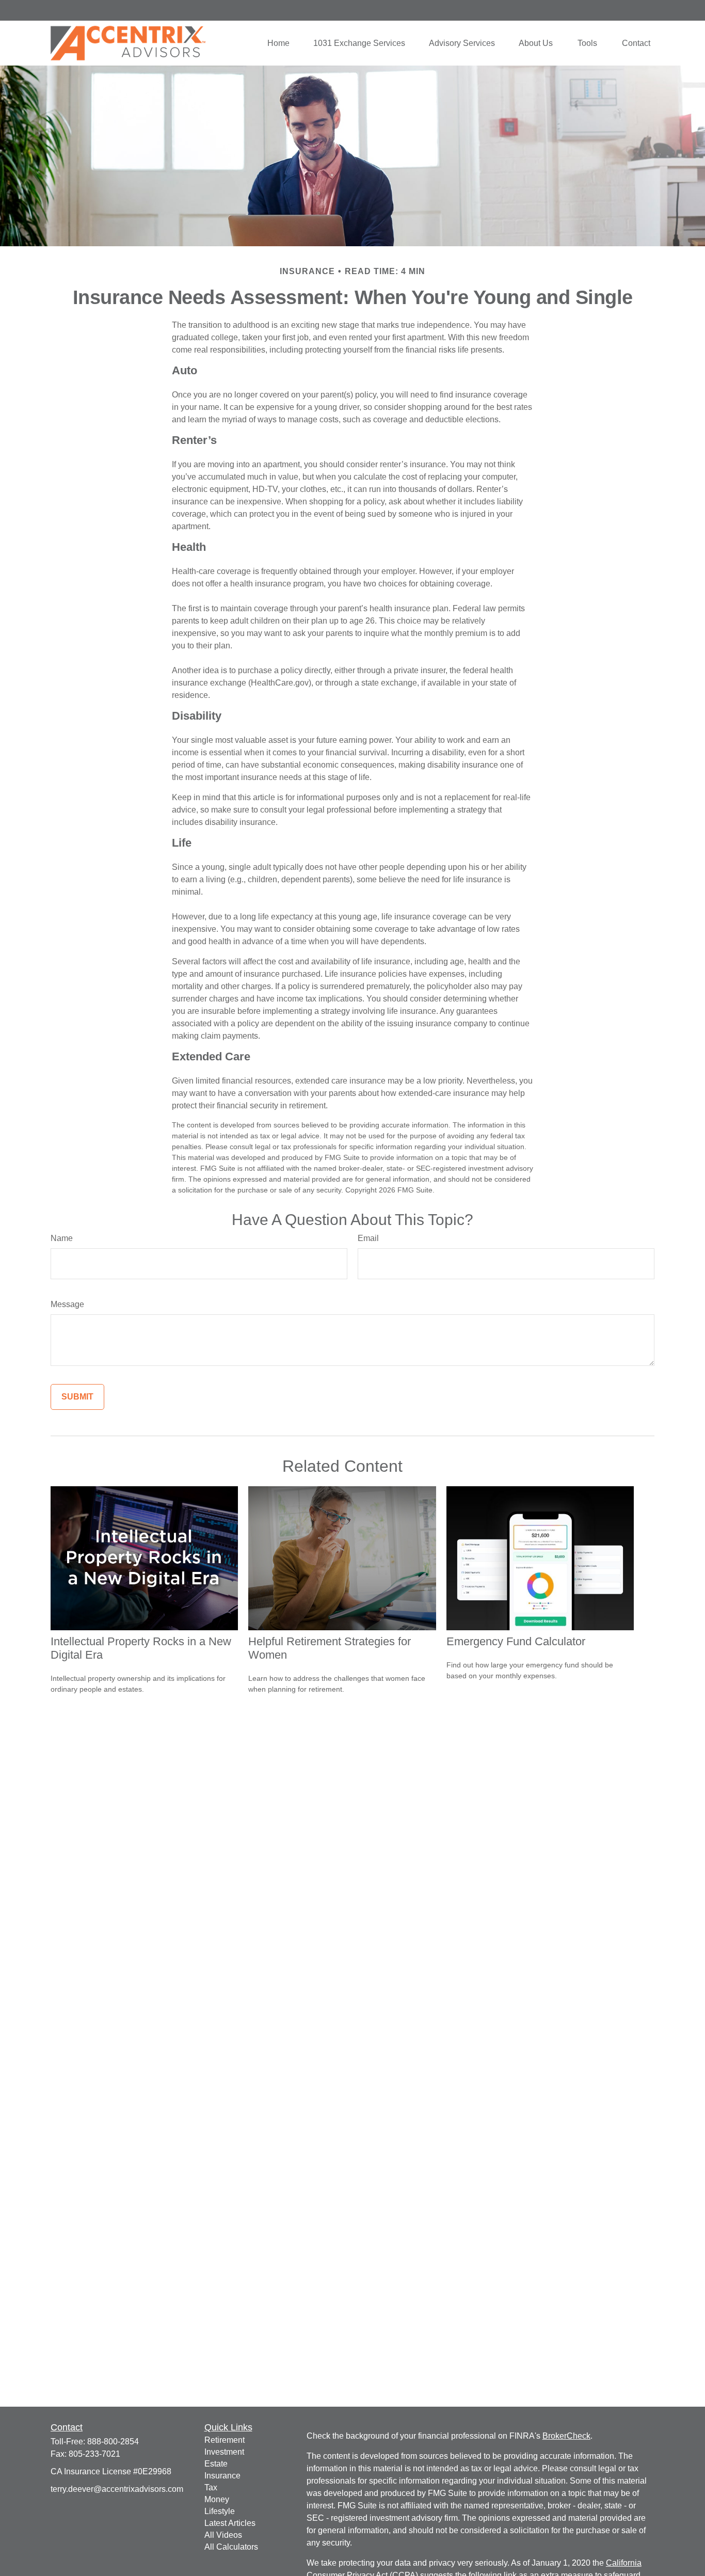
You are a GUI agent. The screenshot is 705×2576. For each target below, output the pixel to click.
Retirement (225, 2440)
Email (368, 1238)
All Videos (223, 2535)
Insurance (222, 2476)
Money (217, 2499)
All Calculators (231, 2547)
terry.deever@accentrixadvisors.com (117, 2489)
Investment (224, 2452)
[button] (278, 43)
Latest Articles (230, 2523)
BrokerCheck (566, 2436)
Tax (211, 2487)
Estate (216, 2464)
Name (62, 1238)
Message (67, 1304)
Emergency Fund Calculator (516, 1641)
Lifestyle (220, 2511)
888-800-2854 (113, 2442)
